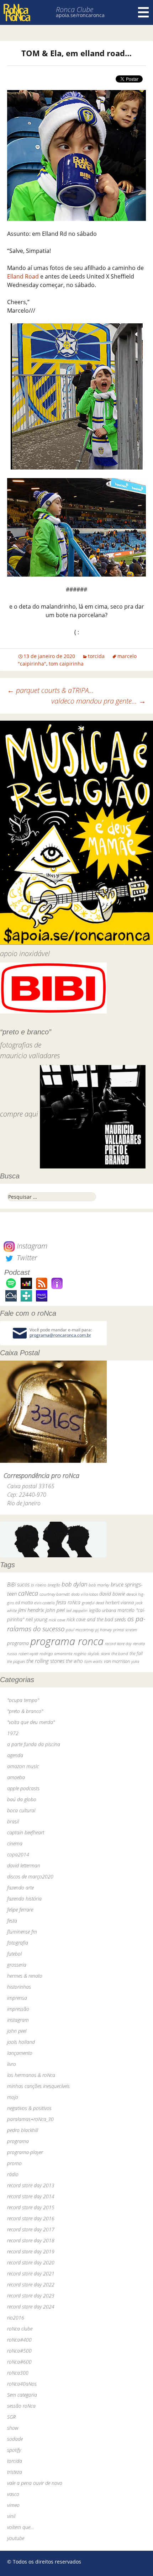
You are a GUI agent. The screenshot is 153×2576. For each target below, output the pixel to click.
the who (74, 1661)
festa (12, 1921)
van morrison (117, 1661)
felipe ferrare (20, 1910)
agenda (15, 1755)
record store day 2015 (31, 2207)
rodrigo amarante (56, 1653)
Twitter (26, 1258)
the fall (136, 1653)
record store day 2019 (31, 2251)
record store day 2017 (31, 2229)
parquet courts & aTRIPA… (51, 690)
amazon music (23, 1766)
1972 (13, 1733)
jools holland (21, 2042)
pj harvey (104, 1630)
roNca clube (20, 2329)
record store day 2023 (31, 2296)
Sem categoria (22, 2395)
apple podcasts (23, 1788)
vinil (11, 2516)
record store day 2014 (31, 2196)
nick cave (57, 1620)
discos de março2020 (30, 1877)
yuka (135, 1661)
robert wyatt (28, 1654)
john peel (55, 1610)
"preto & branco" (25, 1711)
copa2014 (18, 1854)
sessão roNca (21, 2406)
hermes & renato (25, 1976)
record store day (118, 1644)
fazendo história (24, 1899)
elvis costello (44, 1603)
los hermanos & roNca (31, 2075)
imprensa (17, 1998)
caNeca (28, 1593)
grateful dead (93, 1603)
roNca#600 (19, 2362)
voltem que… (20, 2527)
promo (14, 2163)
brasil (13, 1821)
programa (18, 1643)
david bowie (112, 1594)
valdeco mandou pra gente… (99, 701)
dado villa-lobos (85, 1594)
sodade (15, 2439)
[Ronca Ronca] (17, 13)
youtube (16, 2538)
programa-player (25, 2152)
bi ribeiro (39, 1585)
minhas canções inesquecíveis (38, 2086)
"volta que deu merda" (31, 1722)
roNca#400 (19, 2340)
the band (120, 1653)
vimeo (13, 2505)
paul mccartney (80, 1630)
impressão (18, 2009)
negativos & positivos (29, 2108)
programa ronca (67, 1641)
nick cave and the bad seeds (96, 1619)
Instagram (31, 1246)
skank (105, 1653)
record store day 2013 (31, 2185)
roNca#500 (19, 2351)
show (13, 2428)
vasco (13, 2494)
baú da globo (22, 1799)
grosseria (17, 1965)
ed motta (24, 1603)
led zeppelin (77, 1610)
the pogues (16, 1661)
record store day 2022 (31, 2285)
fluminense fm (22, 1932)
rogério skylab (86, 1653)
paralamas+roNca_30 (30, 2119)
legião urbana (102, 1610)
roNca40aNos (22, 2384)
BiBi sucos (18, 1584)
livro (12, 2064)
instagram (18, 2020)
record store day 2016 (31, 2218)
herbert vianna (120, 1603)
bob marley (99, 1585)
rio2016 (16, 2318)
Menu (143, 12)
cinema (15, 1843)
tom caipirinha (66, 664)
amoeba (16, 1777)
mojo (13, 2097)
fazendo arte (20, 1888)
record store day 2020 (31, 2262)
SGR (11, 2417)
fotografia (18, 1943)
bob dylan (74, 1584)
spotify (14, 2450)
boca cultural (21, 1810)
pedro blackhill (23, 2130)
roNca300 (18, 2373)
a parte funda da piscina (34, 1744)
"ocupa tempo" (23, 1700)
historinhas (19, 1987)
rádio (13, 2174)
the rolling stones (45, 1661)
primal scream (125, 1630)
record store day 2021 (31, 2273)
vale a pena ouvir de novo (35, 2483)
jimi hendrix (31, 1610)
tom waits (93, 1661)
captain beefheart (26, 1832)
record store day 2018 (31, 2240)
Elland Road (23, 276)
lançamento (20, 2053)
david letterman (24, 1865)
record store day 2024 (31, 2307)
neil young (36, 1619)
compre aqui (19, 1114)
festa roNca (68, 1602)
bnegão (54, 1585)
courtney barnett (55, 1594)
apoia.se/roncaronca (80, 15)
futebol (14, 1954)
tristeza (15, 2472)
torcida (96, 656)
